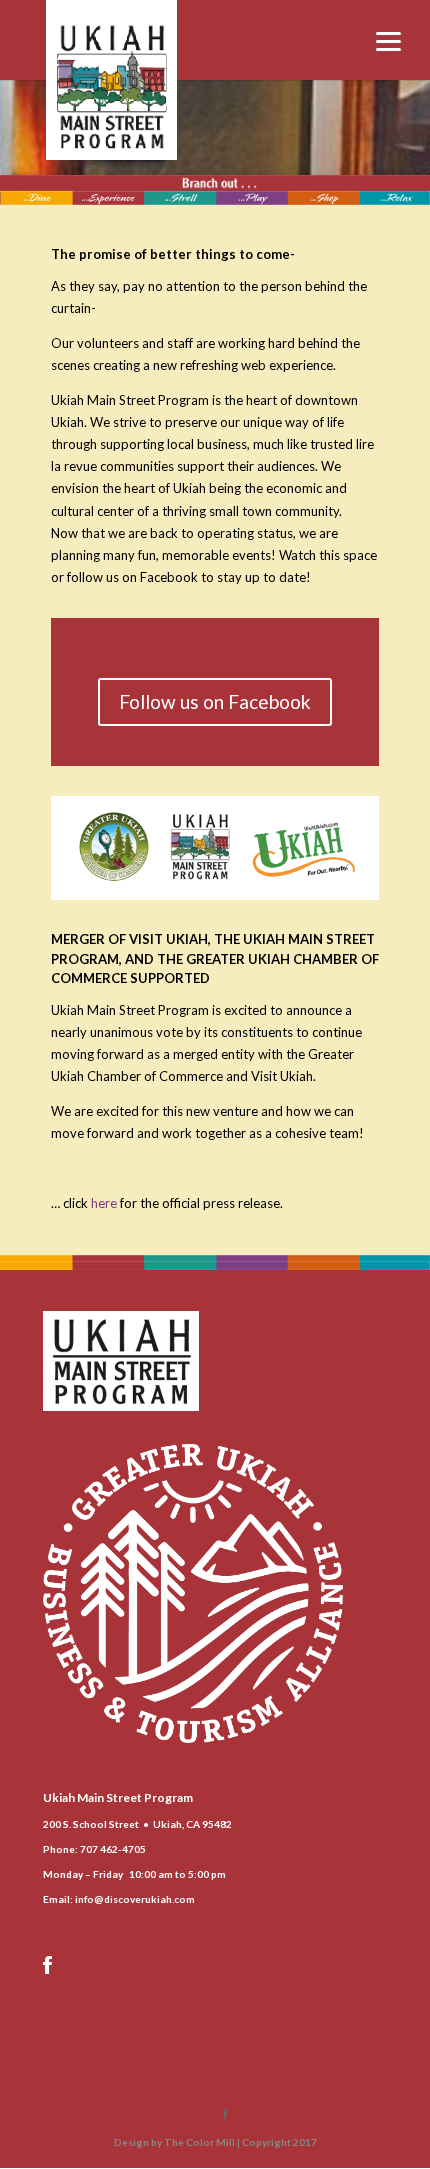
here (104, 1203)
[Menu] (389, 40)
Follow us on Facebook (215, 701)
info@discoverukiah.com (135, 1899)
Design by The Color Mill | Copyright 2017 (215, 2142)
